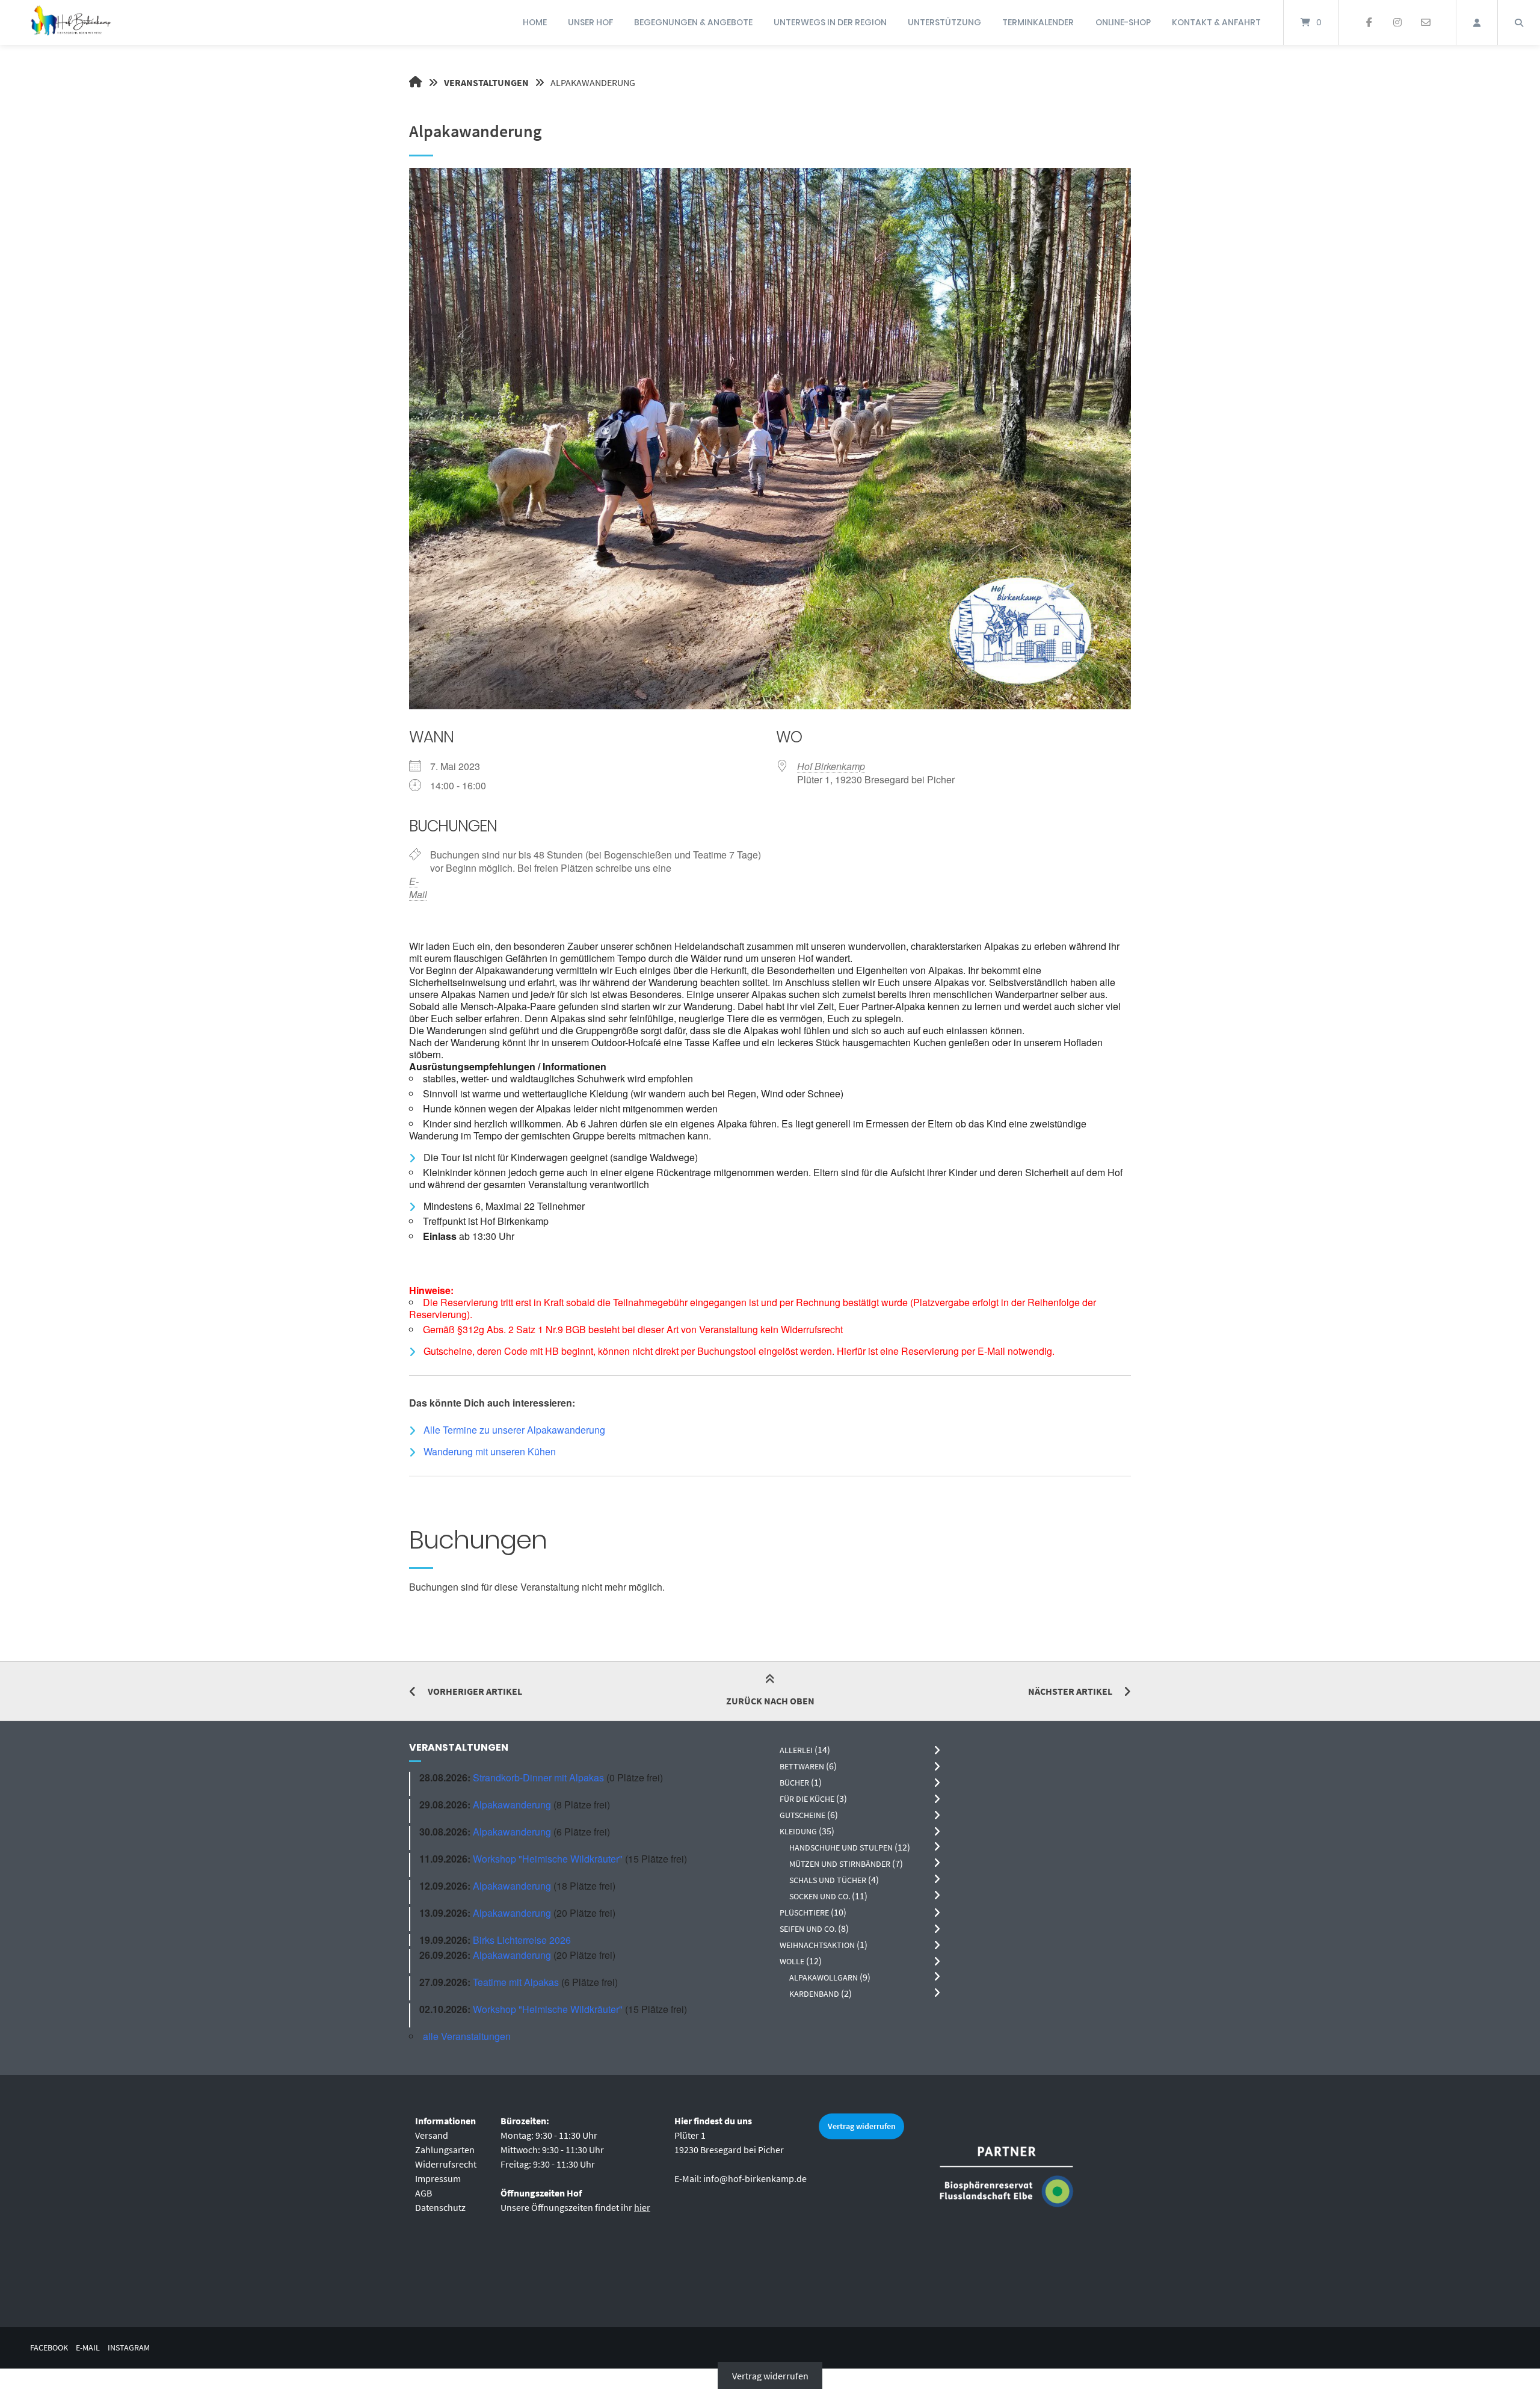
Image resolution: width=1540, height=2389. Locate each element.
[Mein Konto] (1477, 23)
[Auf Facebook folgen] (1369, 23)
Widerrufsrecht (446, 2164)
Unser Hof (590, 22)
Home (535, 22)
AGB (423, 2193)
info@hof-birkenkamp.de (755, 2178)
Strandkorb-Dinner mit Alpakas (538, 1777)
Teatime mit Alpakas (516, 1982)
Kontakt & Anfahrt (1216, 22)
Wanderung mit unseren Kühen (490, 1451)
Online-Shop (1123, 22)
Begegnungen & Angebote (693, 22)
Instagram (129, 2348)
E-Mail (418, 888)
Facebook (49, 2348)
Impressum (438, 2178)
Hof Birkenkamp (831, 766)
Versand (432, 2135)
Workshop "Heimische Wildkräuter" (548, 1859)
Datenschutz (440, 2207)
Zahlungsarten (445, 2150)
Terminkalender (1038, 22)
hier (642, 2207)
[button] (770, 1403)
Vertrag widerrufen (862, 2126)
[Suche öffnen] (1519, 23)
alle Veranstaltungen (467, 2036)
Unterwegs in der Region (830, 22)
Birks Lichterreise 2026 (522, 1940)
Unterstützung (944, 22)
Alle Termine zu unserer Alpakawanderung (514, 1430)
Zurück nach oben (770, 1701)
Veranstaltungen (486, 82)
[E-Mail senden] (1425, 23)
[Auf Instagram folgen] (1397, 23)
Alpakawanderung (512, 1805)
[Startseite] (70, 23)
